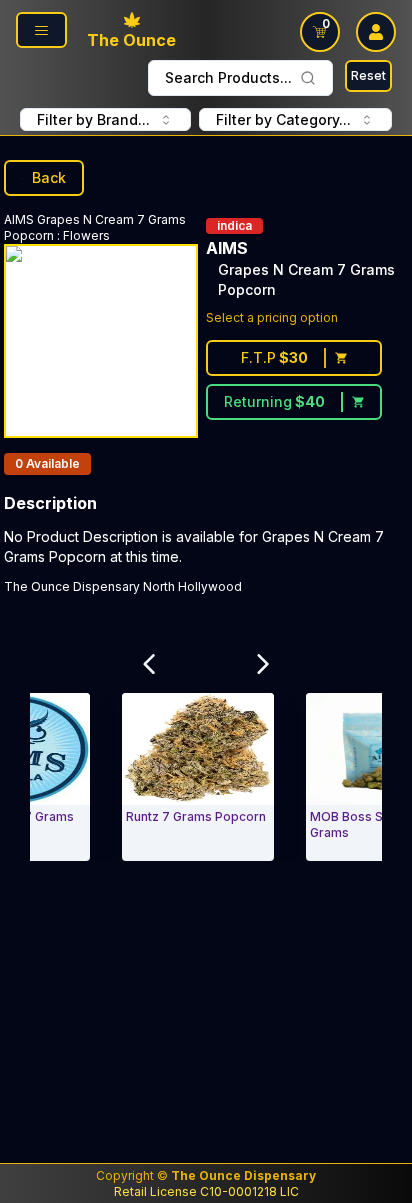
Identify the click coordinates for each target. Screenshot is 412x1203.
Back (49, 177)
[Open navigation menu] (41, 30)
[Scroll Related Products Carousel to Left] (149, 664)
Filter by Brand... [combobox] (93, 119)
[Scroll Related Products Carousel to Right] (263, 664)
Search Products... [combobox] (228, 77)
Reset (368, 75)
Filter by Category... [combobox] (283, 119)
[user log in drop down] (376, 32)
